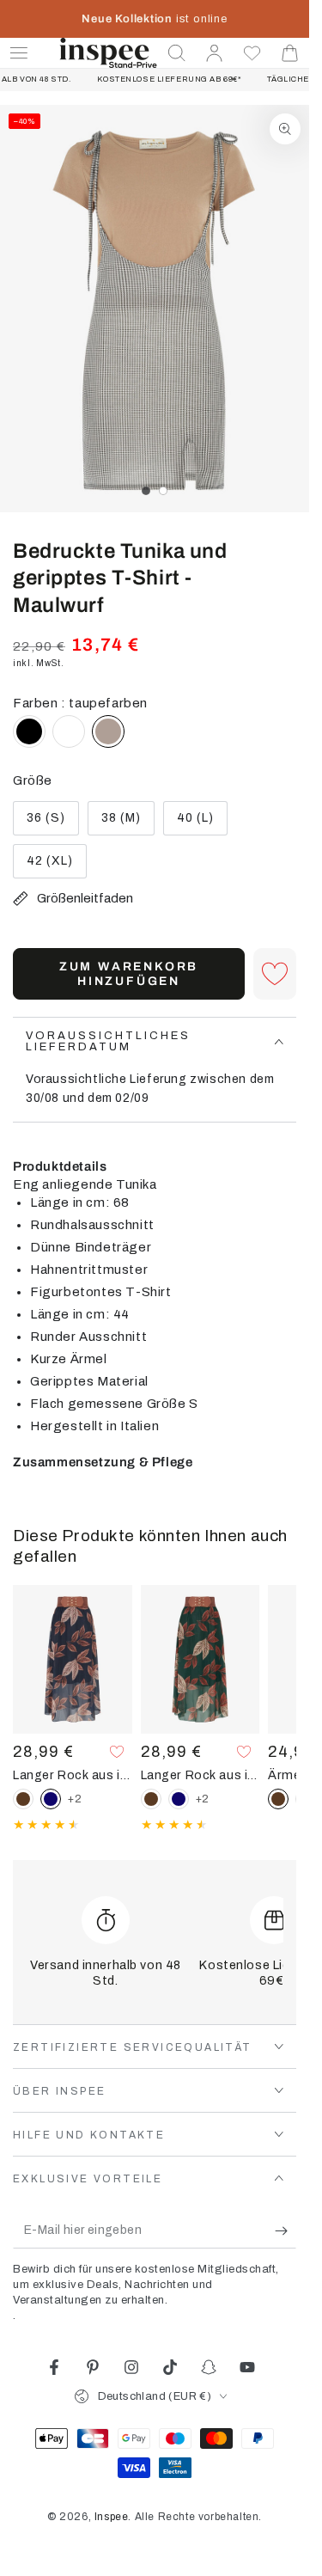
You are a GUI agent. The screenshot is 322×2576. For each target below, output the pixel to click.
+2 (75, 1799)
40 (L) (202, 823)
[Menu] (19, 53)
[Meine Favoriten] (252, 53)
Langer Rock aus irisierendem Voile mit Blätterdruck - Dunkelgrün (200, 1775)
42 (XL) (56, 866)
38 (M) (128, 823)
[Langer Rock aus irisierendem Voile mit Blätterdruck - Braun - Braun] (23, 1799)
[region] (155, 309)
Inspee (112, 2517)
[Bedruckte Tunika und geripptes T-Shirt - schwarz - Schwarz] (29, 731)
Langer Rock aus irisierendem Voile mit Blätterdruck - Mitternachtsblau (73, 1775)
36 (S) (52, 823)
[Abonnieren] (286, 2231)
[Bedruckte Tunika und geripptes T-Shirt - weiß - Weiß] (69, 731)
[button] (177, 53)
